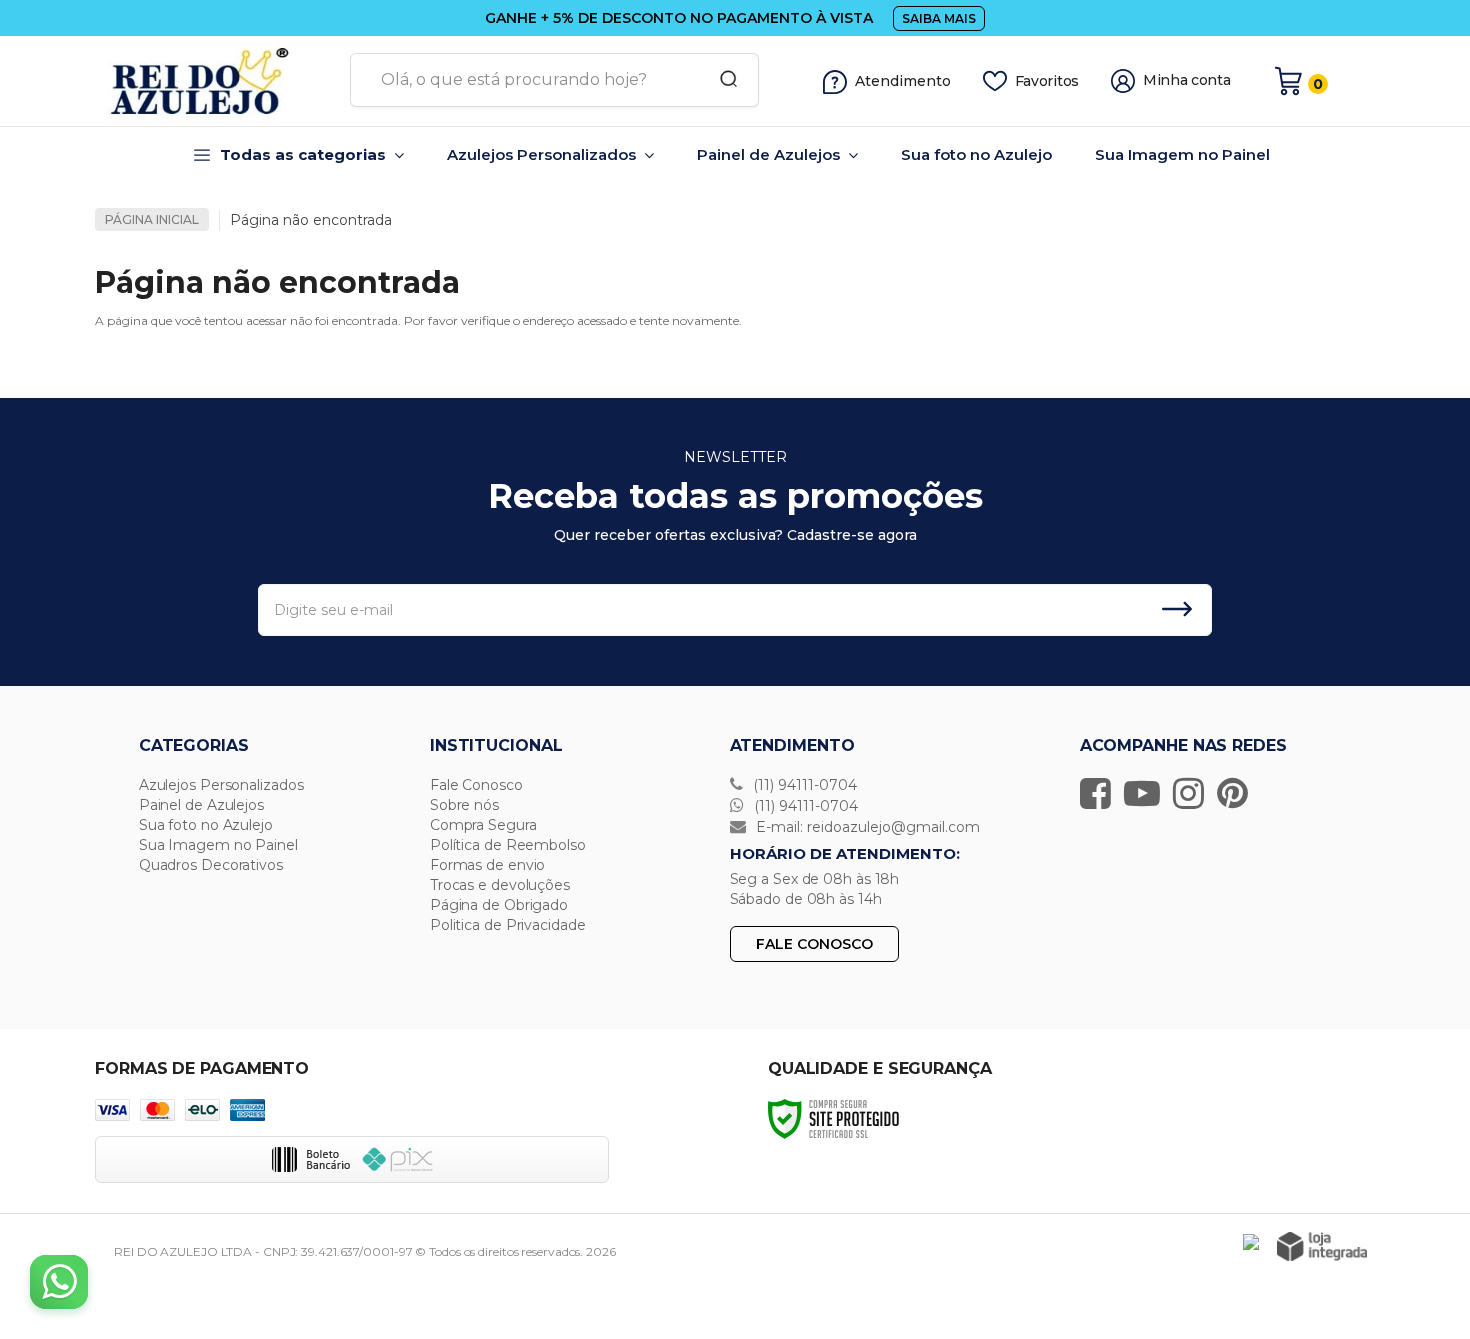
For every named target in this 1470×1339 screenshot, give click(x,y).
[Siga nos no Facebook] (1100, 793)
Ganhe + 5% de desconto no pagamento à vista (679, 18)
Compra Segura (483, 825)
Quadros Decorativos (211, 865)
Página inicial (152, 219)
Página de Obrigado (499, 905)
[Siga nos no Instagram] (1193, 793)
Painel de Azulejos (201, 805)
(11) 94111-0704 (803, 785)
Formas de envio (488, 865)
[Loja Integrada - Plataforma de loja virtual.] (1322, 1246)
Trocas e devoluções (500, 885)
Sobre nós (464, 805)
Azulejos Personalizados (221, 785)
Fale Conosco (476, 785)
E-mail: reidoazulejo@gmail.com (866, 827)
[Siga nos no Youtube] (1147, 793)
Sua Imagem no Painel (218, 845)
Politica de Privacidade (508, 925)
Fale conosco (814, 944)
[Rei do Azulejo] (215, 81)
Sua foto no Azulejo (206, 825)
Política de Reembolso (508, 845)
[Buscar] (722, 80)
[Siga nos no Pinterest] (1237, 793)
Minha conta (1187, 80)
